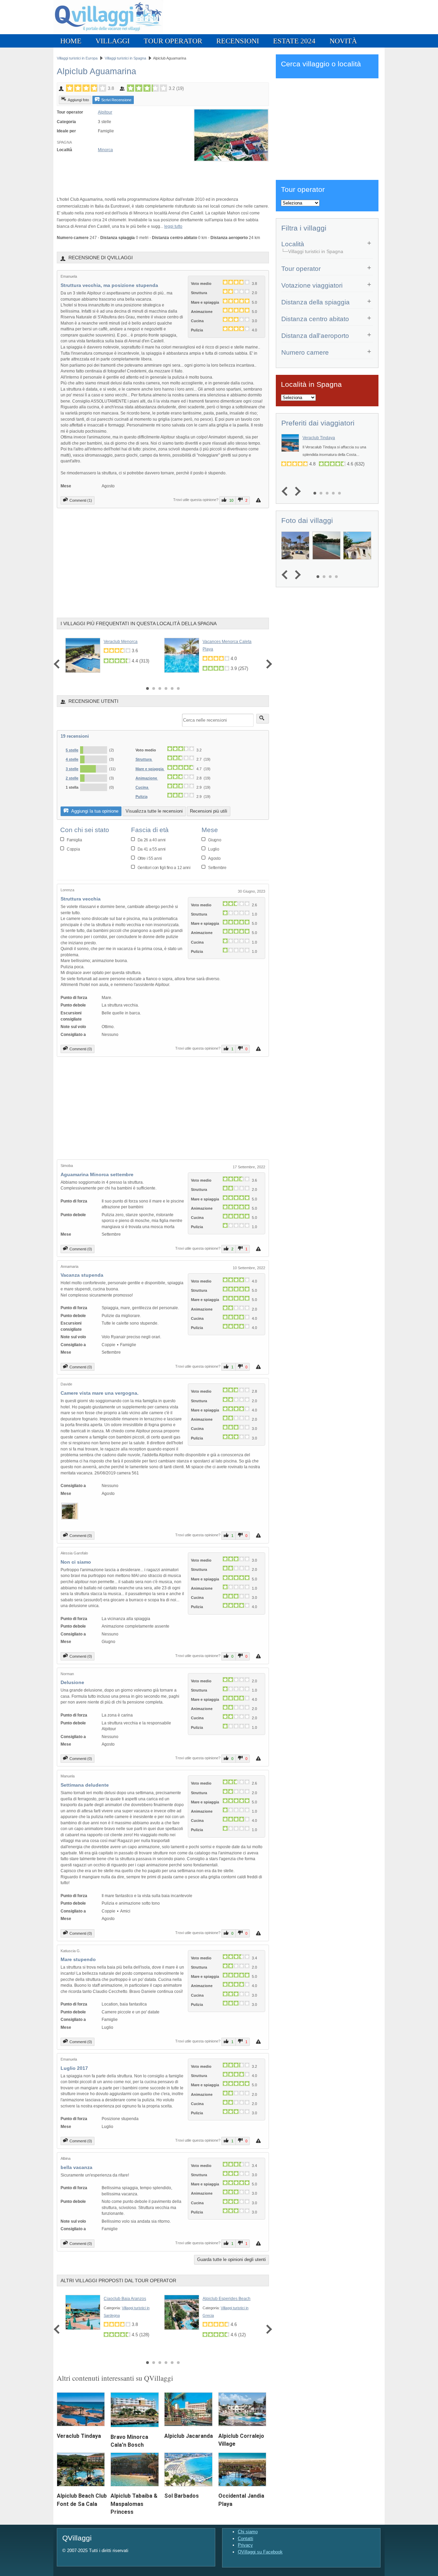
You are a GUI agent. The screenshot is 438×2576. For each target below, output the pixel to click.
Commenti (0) (81, 1049)
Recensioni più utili (209, 811)
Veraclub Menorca (121, 642)
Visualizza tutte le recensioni (154, 811)
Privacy (245, 2545)
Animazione (147, 778)
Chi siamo (248, 2532)
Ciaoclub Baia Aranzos (125, 2299)
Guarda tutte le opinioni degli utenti (231, 2259)
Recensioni (238, 41)
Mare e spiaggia (150, 769)
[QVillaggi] (108, 33)
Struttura (144, 759)
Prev (58, 664)
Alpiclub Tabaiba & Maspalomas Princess (134, 2504)
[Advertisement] (137, 175)
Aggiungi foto (78, 100)
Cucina (142, 787)
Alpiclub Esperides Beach (227, 2299)
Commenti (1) (81, 500)
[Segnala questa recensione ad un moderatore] (259, 500)
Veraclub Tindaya (79, 2436)
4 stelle (72, 759)
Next (267, 664)
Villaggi (113, 41)
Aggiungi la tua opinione (94, 811)
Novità (343, 41)
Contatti (246, 2539)
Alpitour (105, 112)
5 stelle (72, 750)
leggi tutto (173, 226)
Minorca (105, 150)
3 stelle (72, 769)
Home (71, 41)
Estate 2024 (294, 41)
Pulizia (141, 797)
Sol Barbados (182, 2496)
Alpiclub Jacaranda (189, 2436)
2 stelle (72, 778)
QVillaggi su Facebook (260, 2552)
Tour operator (173, 41)
